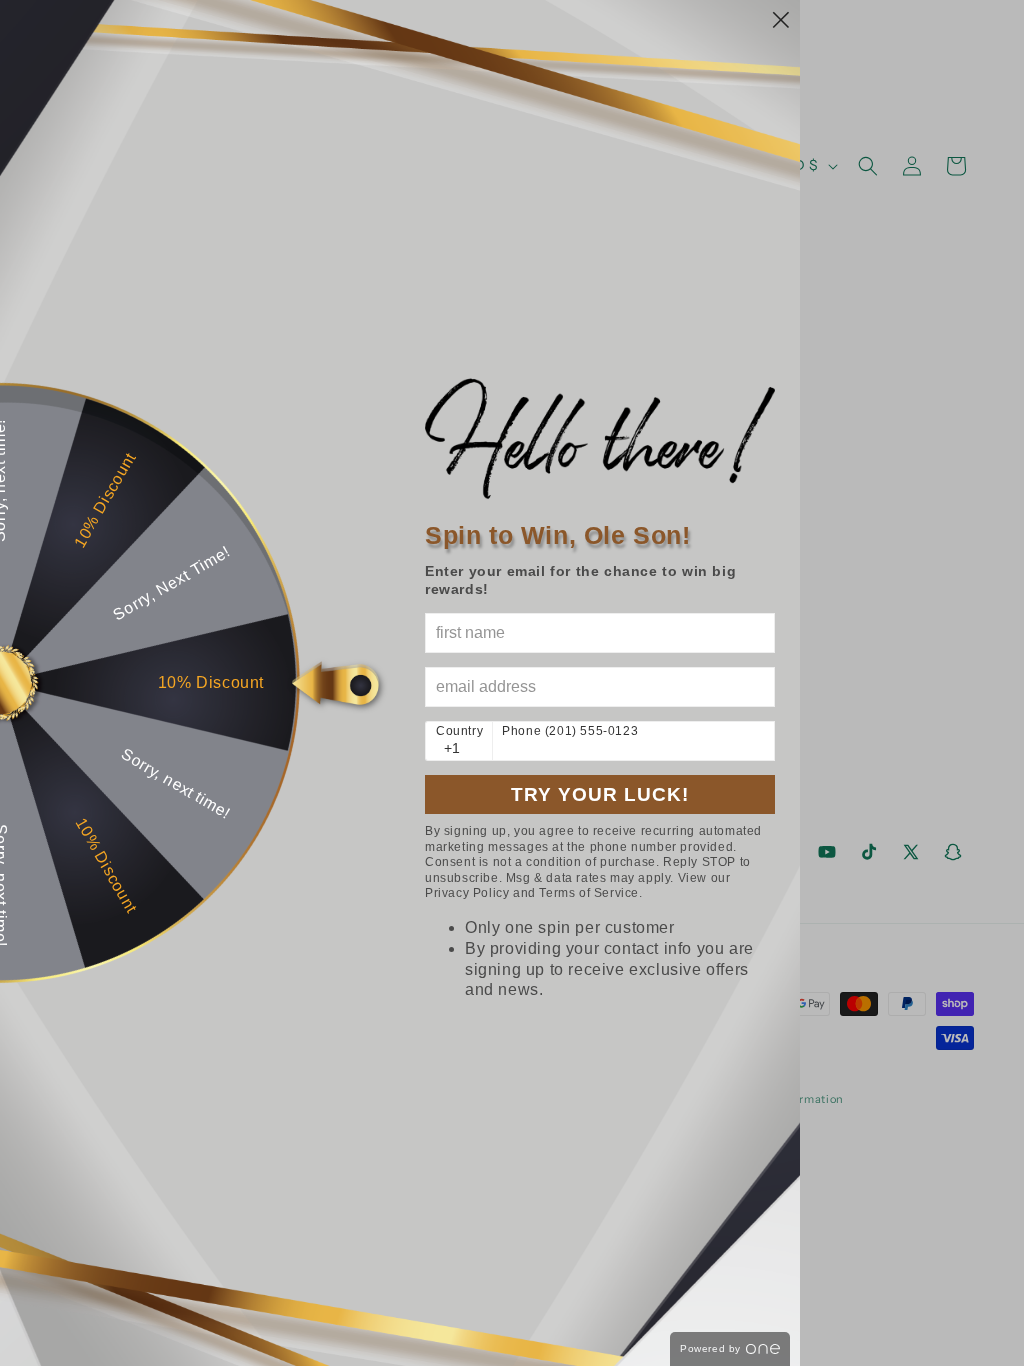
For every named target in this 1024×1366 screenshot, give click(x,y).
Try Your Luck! (600, 794)
